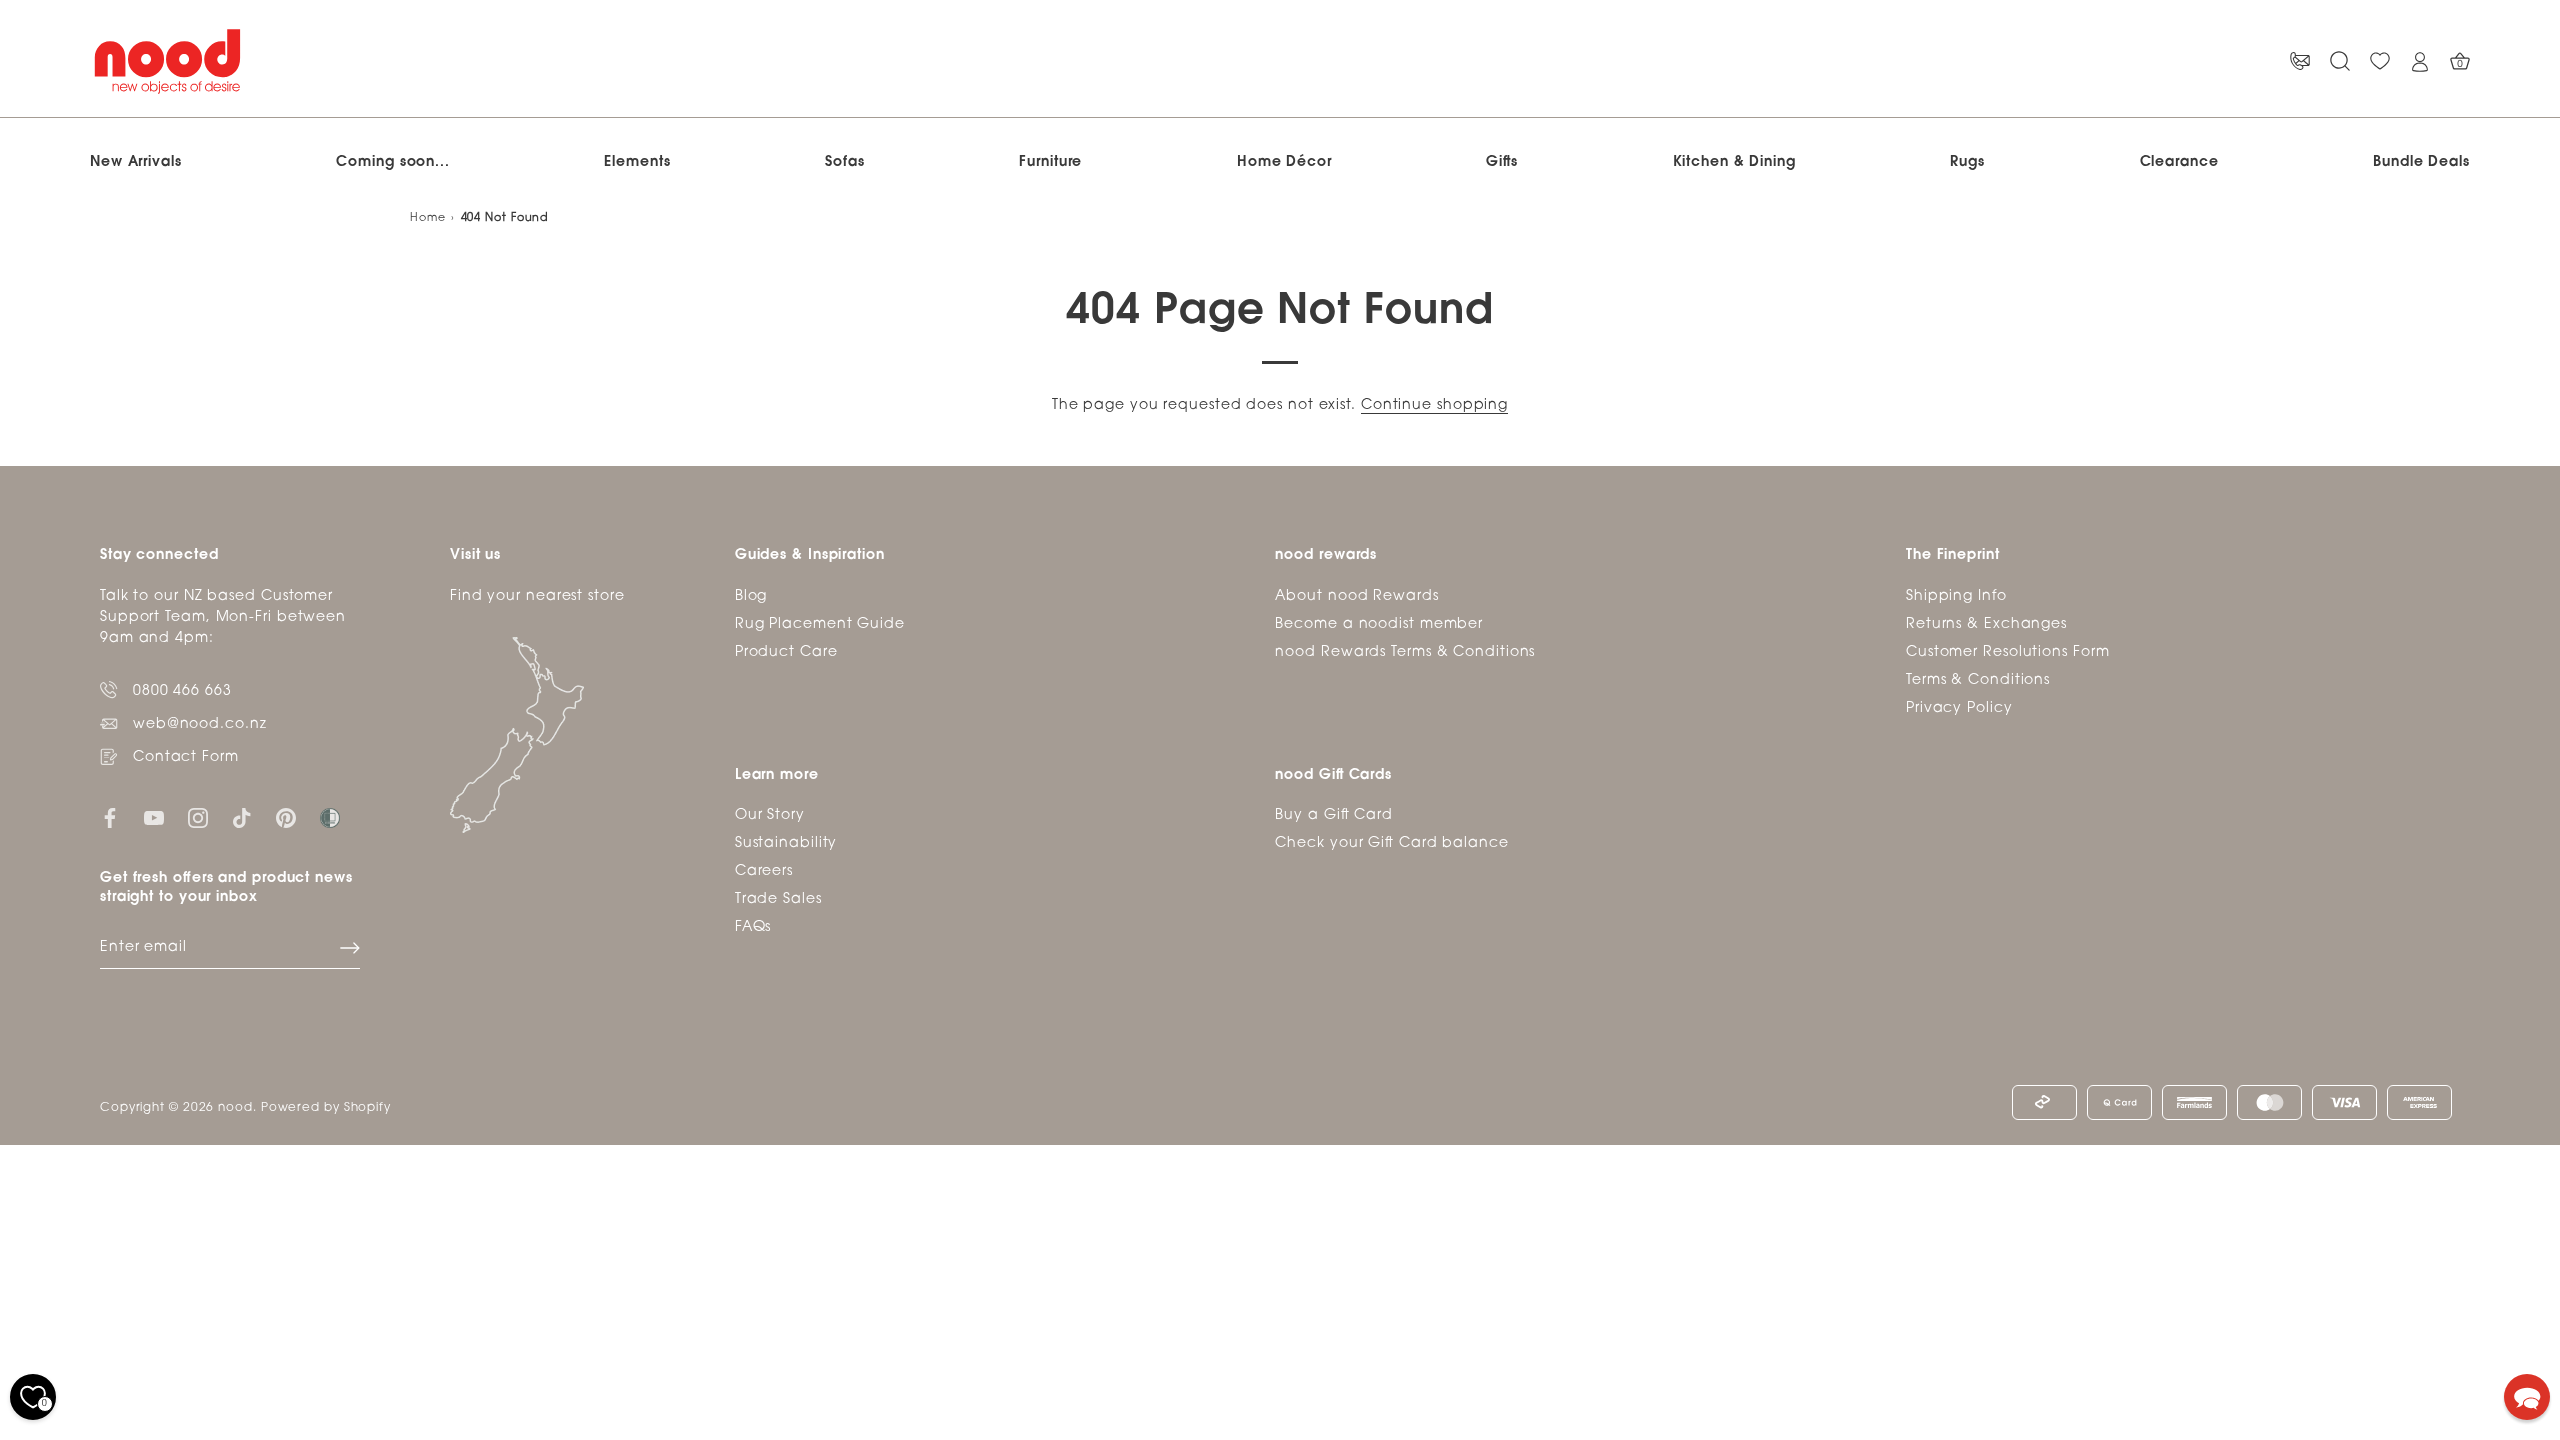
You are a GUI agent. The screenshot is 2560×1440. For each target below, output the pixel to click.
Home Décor (1284, 162)
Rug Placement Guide (820, 624)
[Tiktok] (242, 818)
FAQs (753, 927)
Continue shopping (1434, 405)
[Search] (2340, 61)
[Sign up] (350, 948)
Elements (637, 162)
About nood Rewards (1356, 596)
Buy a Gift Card (1334, 815)
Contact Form (186, 757)
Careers (764, 871)
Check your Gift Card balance (1391, 843)
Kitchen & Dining (1734, 162)
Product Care (786, 652)
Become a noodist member (1379, 624)
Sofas (845, 162)
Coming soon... (393, 162)
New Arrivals (136, 162)
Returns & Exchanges (1986, 624)
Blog (751, 596)
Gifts (1502, 162)
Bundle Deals (2421, 162)
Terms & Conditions (1978, 680)
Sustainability (786, 843)
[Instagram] (198, 818)
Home (428, 218)
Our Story (770, 815)
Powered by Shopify (326, 1108)
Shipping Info (1956, 596)
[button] (2527, 1397)
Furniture (1050, 162)
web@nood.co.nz (200, 724)
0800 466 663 (182, 691)
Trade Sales (778, 899)
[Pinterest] (286, 818)
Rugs (1967, 162)
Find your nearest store (537, 596)
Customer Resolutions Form (2008, 652)
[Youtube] (154, 818)
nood (235, 1108)
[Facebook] (110, 818)
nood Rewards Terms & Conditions (1405, 652)
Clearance (2179, 162)
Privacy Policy (1959, 708)
